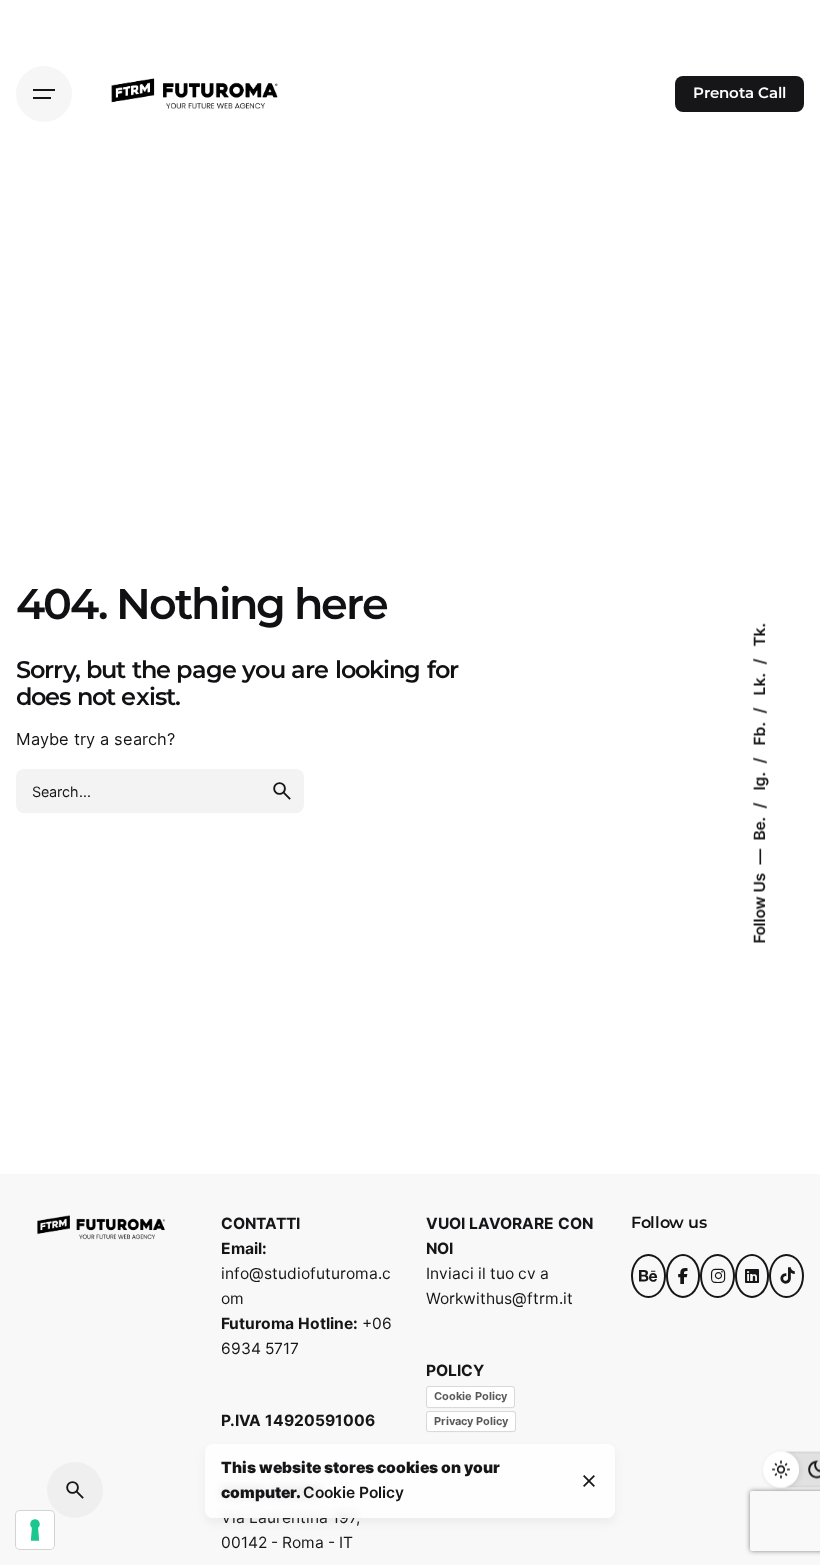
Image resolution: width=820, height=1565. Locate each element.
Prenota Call (739, 93)
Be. (759, 826)
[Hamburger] (44, 94)
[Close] (589, 1481)
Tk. (759, 634)
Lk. (759, 681)
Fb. (759, 731)
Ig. (759, 778)
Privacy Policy (471, 1421)
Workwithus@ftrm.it (499, 1298)
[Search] (75, 1490)
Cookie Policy (470, 1396)
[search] (282, 791)
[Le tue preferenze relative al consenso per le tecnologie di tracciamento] (35, 1530)
